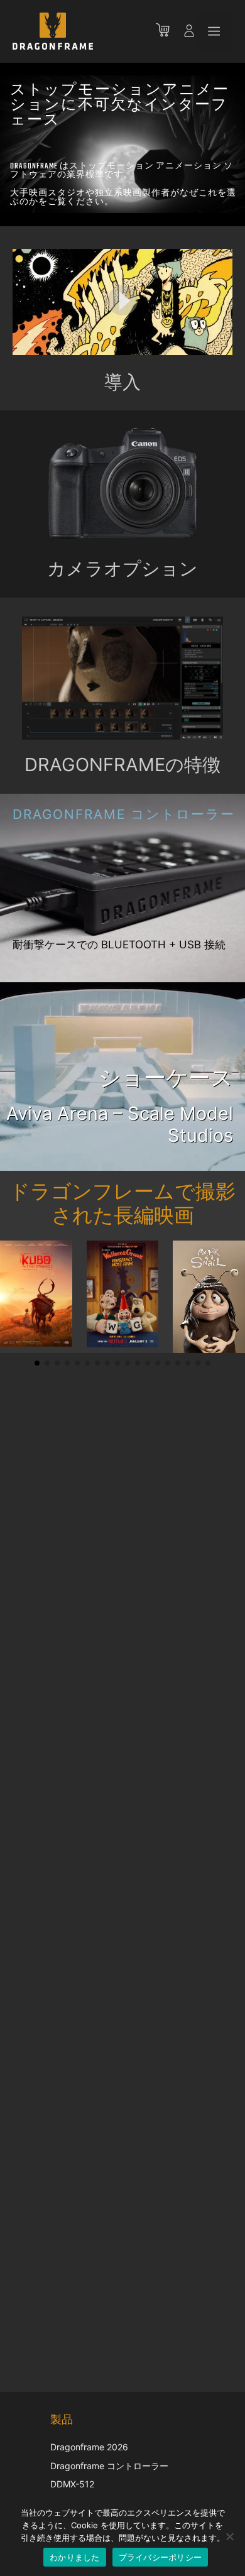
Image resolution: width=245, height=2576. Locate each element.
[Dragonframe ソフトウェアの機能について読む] (122, 736)
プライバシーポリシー (161, 2557)
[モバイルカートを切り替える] (169, 31)
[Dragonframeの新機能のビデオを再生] (122, 302)
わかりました (75, 2557)
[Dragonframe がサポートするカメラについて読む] (122, 484)
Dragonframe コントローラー (109, 2466)
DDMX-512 (72, 2484)
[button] (37, 1363)
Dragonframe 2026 (89, 2447)
